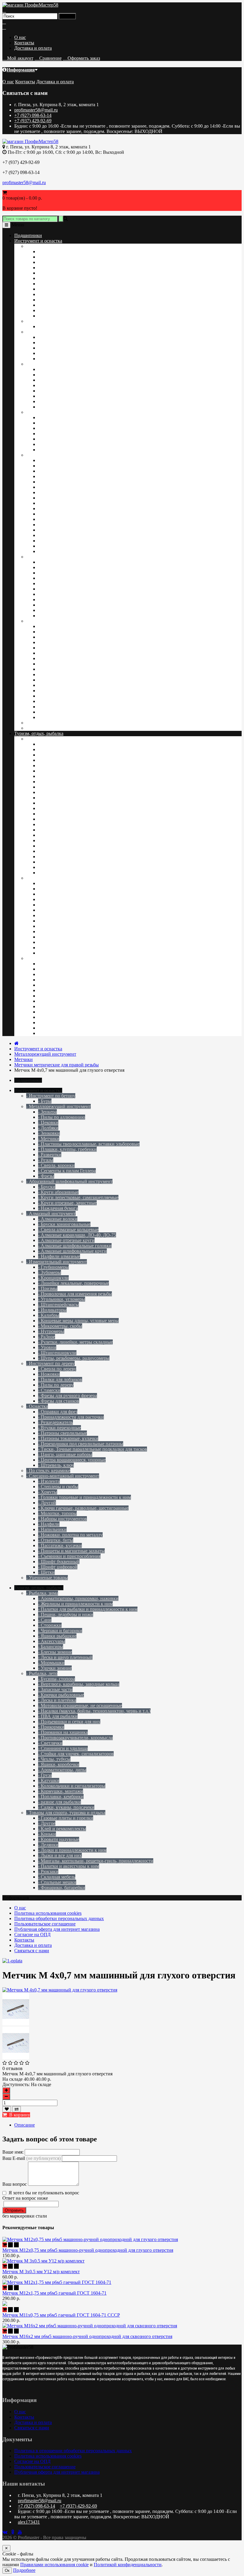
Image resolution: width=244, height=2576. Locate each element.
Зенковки (48, 289)
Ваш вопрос (15, 2184)
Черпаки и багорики (59, 985)
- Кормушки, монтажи (61, 1791)
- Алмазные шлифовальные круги (72, 1251)
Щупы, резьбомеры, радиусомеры (72, 541)
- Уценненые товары (47, 1578)
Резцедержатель (54, 573)
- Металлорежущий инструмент (58, 1106)
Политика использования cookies (48, 1913)
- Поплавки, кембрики (61, 1797)
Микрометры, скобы (59, 514)
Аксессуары (50, 1012)
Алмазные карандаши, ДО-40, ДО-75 (76, 407)
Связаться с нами (32, 1951)
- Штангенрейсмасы (58, 1305)
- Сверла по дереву (57, 1369)
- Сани (45, 1620)
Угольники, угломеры (60, 471)
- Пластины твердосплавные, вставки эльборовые (89, 1144)
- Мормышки (51, 1663)
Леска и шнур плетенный (64, 1023)
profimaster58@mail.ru (36, 110)
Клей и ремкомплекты (61, 948)
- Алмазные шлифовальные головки (75, 1246)
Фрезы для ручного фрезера (66, 423)
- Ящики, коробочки (59, 1764)
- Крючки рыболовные (61, 1695)
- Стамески (49, 1390)
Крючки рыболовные (60, 792)
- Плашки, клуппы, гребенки (67, 1149)
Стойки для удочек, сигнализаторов (75, 760)
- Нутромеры (51, 1331)
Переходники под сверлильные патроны (79, 578)
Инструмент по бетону (49, 321)
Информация (21, 70)
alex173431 (29, 2522)
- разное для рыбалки (60, 1802)
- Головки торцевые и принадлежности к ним (85, 1497)
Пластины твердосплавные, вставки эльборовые (87, 316)
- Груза (45, 1775)
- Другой (47, 1503)
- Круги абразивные (58, 1192)
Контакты (24, 43)
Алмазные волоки (56, 369)
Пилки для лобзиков (59, 444)
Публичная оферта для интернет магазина (57, 1929)
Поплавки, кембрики (60, 857)
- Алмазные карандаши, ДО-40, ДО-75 (77, 1235)
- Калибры (49, 1315)
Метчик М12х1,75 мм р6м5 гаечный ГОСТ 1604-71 (54, 2293)
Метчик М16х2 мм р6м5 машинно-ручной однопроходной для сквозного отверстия (87, 2336)
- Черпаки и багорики (60, 1631)
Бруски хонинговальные (63, 380)
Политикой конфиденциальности (128, 2565)
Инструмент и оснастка (38, 241)
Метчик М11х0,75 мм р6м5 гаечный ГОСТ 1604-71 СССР (61, 2315)
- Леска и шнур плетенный (65, 1657)
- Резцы (46, 1160)
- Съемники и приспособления (69, 1556)
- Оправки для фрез (58, 1412)
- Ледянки (48, 1845)
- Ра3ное (47, 1337)
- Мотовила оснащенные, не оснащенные (80, 1705)
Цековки (47, 257)
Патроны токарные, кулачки (67, 589)
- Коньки (47, 1834)
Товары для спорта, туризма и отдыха (64, 878)
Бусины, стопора (55, 787)
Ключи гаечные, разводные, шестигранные (82, 653)
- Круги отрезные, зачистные (67, 1203)
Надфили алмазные (58, 401)
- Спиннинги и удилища (63, 1748)
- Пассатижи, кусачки (60, 1545)
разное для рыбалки (58, 867)
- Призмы (48, 1288)
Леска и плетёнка (56, 824)
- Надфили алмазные (59, 1256)
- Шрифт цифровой (58, 1567)
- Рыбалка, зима (42, 1593)
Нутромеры (50, 519)
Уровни (46, 530)
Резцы (44, 300)
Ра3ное (45, 546)
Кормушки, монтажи (59, 851)
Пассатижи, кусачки (59, 685)
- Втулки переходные (60, 1428)
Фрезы (45, 310)
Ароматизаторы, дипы (61, 835)
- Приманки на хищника (63, 1732)
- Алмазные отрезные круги (66, 1240)
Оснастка (36, 557)
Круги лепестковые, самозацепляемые (77, 343)
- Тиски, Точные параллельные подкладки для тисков (93, 1449)
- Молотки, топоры (57, 1513)
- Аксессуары (52, 1641)
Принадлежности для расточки (70, 562)
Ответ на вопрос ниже (25, 2198)
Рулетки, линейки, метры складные (74, 525)
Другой (46, 691)
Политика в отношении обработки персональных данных (73, 2451)
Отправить (14, 2210)
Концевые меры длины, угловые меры (77, 509)
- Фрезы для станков (59, 1401)
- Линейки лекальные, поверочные (73, 1283)
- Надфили (49, 1524)
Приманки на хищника (62, 819)
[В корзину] (5, 2245)
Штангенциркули (56, 535)
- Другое (47, 1823)
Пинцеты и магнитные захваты (70, 707)
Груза (44, 873)
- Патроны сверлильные (62, 1433)
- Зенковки (49, 1133)
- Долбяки (48, 1128)
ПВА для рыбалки (57, 776)
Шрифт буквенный (57, 669)
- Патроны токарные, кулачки (68, 1438)
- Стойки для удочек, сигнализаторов (76, 1754)
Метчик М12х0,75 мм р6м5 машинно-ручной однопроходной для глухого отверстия (88, 2250)
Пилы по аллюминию (60, 252)
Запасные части (54, 766)
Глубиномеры (52, 466)
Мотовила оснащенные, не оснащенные (79, 771)
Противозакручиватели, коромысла (74, 749)
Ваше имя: (13, 2152)
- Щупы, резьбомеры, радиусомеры (74, 1358)
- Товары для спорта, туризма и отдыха (66, 1813)
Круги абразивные (57, 353)
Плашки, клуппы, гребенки (66, 278)
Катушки (47, 840)
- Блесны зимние (55, 1652)
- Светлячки (50, 1743)
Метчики (47, 273)
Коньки (46, 937)
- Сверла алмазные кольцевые (68, 1230)
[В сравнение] (17, 2109)
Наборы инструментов (61, 664)
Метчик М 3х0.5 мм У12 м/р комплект (41, 2272)
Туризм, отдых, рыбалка (39, 733)
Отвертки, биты (54, 696)
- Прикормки (51, 1727)
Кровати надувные (57, 931)
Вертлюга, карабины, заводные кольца (77, 755)
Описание (25, 2125)
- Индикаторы (52, 1310)
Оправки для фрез (56, 567)
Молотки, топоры (56, 701)
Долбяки (47, 268)
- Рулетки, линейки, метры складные (75, 1342)
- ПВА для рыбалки (58, 1716)
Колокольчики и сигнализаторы (70, 846)
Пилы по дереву (54, 434)
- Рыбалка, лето (42, 1673)
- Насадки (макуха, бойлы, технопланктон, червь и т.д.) (94, 1711)
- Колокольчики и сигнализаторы (72, 1786)
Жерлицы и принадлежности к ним (74, 980)
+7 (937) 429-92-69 (33, 121)
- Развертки (50, 1155)
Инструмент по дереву (49, 412)
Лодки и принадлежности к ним (71, 915)
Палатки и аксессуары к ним (67, 883)
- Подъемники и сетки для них (69, 1722)
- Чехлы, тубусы (54, 1759)
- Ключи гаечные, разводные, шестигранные (83, 1508)
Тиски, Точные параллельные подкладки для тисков (91, 594)
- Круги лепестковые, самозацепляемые (78, 1197)
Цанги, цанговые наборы (64, 605)
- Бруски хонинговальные (64, 1224)
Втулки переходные (58, 600)
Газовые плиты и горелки (64, 953)
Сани (43, 996)
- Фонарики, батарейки (62, 1888)
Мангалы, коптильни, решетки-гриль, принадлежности (94, 910)
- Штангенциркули (57, 1353)
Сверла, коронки (55, 305)
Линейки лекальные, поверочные (72, 460)
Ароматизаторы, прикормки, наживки (77, 964)
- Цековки (48, 1122)
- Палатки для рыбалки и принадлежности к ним (88, 1609)
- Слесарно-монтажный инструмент (63, 1476)
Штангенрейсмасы (57, 476)
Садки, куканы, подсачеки (65, 862)
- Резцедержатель (55, 1422)
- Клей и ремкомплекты (62, 1829)
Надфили (47, 717)
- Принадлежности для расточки (71, 1417)
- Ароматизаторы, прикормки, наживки (78, 1598)
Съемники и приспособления (68, 642)
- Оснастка (37, 1406)
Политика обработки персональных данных (59, 1918)
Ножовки (48, 428)
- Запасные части (55, 1689)
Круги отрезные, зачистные (66, 348)
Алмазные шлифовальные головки (73, 391)
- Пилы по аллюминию (62, 1117)
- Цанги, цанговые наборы (65, 1454)
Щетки (45, 680)
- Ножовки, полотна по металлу (70, 1535)
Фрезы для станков (57, 450)
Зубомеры (48, 487)
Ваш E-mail (32, 2158)
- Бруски (47, 1187)
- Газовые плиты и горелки (66, 1818)
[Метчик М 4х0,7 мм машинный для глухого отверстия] (16, 2024)
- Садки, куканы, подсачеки (66, 1807)
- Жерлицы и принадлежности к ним (75, 1604)
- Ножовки (49, 1374)
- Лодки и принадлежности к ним (72, 1850)
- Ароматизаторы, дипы (62, 1770)
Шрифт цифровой (56, 674)
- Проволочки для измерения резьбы (75, 1294)
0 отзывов (12, 2068)
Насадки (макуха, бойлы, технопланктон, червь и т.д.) (93, 808)
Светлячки (49, 830)
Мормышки (50, 1033)
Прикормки (50, 803)
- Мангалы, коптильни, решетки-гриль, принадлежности (96, 1861)
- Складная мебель (57, 1877)
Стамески (48, 439)
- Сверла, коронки (56, 1165)
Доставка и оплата (33, 48)
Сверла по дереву (56, 417)
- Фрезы (46, 1176)
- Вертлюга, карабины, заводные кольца (79, 1684)
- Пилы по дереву (56, 1385)
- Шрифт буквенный (59, 1562)
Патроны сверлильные (61, 583)
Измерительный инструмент (55, 455)
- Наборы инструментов (62, 1519)
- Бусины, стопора (57, 1679)
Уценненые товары (46, 723)
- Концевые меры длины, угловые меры (78, 1321)
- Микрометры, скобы (60, 1326)
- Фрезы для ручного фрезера (68, 1396)
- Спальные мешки (57, 1882)
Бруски (45, 337)
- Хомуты (48, 1492)
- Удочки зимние (55, 1668)
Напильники (51, 712)
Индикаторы (51, 503)
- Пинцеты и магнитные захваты (71, 1551)
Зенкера (46, 262)
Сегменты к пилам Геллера (66, 294)
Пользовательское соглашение (45, 1924)
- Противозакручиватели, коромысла (75, 1738)
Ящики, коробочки (57, 744)
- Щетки (46, 1572)
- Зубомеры (50, 1272)
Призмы (46, 492)
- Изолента (49, 1481)
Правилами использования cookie (54, 2565)
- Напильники (52, 1529)
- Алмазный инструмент (51, 1213)
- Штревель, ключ (56, 1465)
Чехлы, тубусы (53, 798)
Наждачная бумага (57, 359)
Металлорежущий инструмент (57, 246)
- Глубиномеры (53, 1267)
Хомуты (46, 637)
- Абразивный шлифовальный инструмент (69, 1181)
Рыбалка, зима (41, 958)
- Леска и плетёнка (57, 1700)
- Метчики (49, 1139)
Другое (45, 905)
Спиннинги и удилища (62, 814)
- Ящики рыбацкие (57, 1636)
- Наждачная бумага (58, 1208)
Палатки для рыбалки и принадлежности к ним (86, 1001)
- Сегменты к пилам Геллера (67, 1171)
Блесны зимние (54, 1006)
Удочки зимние (54, 1017)
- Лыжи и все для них (60, 1855)
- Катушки (49, 1780)
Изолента (48, 632)
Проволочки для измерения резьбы (74, 498)
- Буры (45, 1101)
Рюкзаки (47, 889)
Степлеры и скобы (57, 626)
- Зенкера (47, 1112)
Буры (43, 326)
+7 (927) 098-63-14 (33, 115)
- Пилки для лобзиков (60, 1379)
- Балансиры (51, 1647)
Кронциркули (52, 482)
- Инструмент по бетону (51, 1096)
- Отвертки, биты (56, 1540)
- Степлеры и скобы (58, 1487)
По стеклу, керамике (47, 728)
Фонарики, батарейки (60, 921)
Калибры (47, 551)
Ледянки (47, 942)
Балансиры (49, 1028)
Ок (7, 2570)
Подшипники (28, 235)
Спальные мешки (56, 894)
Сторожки (49, 974)
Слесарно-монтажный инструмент (61, 621)
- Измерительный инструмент (57, 1262)
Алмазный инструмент (50, 364)
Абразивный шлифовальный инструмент (68, 332)
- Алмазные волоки (58, 1219)
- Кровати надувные (59, 1839)
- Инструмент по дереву (50, 1363)
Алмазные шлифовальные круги (71, 385)
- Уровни (47, 1347)
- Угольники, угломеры (62, 1299)
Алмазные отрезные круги (65, 396)
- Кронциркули (53, 1278)
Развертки (48, 284)
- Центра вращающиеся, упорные (72, 1460)
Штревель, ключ (55, 616)
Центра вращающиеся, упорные (71, 610)
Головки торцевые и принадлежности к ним (83, 658)
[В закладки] (7, 2109)
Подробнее (24, 2570)
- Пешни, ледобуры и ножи (66, 1614)
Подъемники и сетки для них (68, 782)
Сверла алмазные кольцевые (67, 375)
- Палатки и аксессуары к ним (69, 1866)
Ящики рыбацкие (56, 990)
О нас (20, 37)
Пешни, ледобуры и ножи (64, 969)
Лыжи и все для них (59, 926)
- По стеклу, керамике (48, 1470)
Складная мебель (55, 899)
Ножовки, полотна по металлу (69, 648)
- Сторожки (50, 1625)
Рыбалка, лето (40, 739)
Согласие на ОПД (32, 1935)
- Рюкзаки (48, 1871)
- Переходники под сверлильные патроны (81, 1444)
